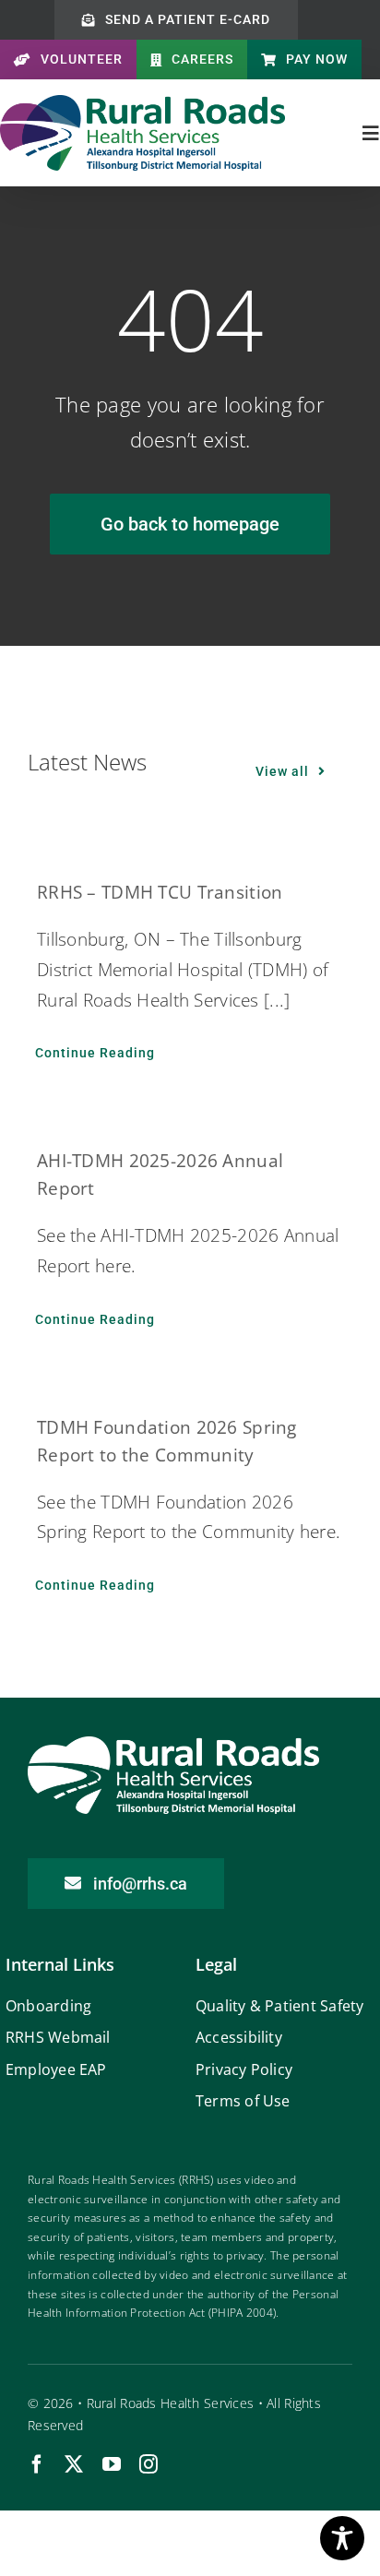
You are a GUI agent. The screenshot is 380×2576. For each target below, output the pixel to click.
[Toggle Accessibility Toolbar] (342, 2538)
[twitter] (74, 2464)
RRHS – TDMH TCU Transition (160, 892)
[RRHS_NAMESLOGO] (142, 103)
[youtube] (112, 2464)
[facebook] (37, 2464)
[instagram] (148, 2464)
